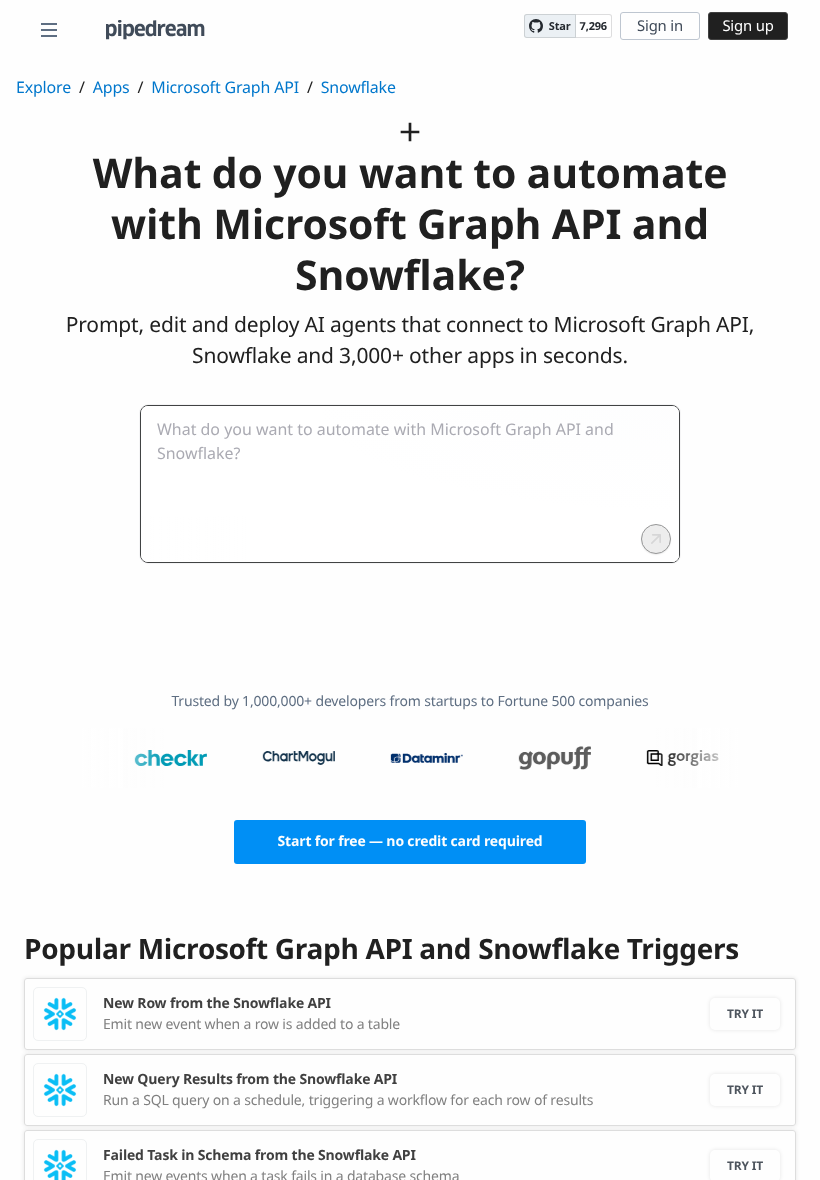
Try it (745, 1013)
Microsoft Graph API (225, 87)
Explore (43, 87)
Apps (111, 87)
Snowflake (358, 87)
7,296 (593, 26)
